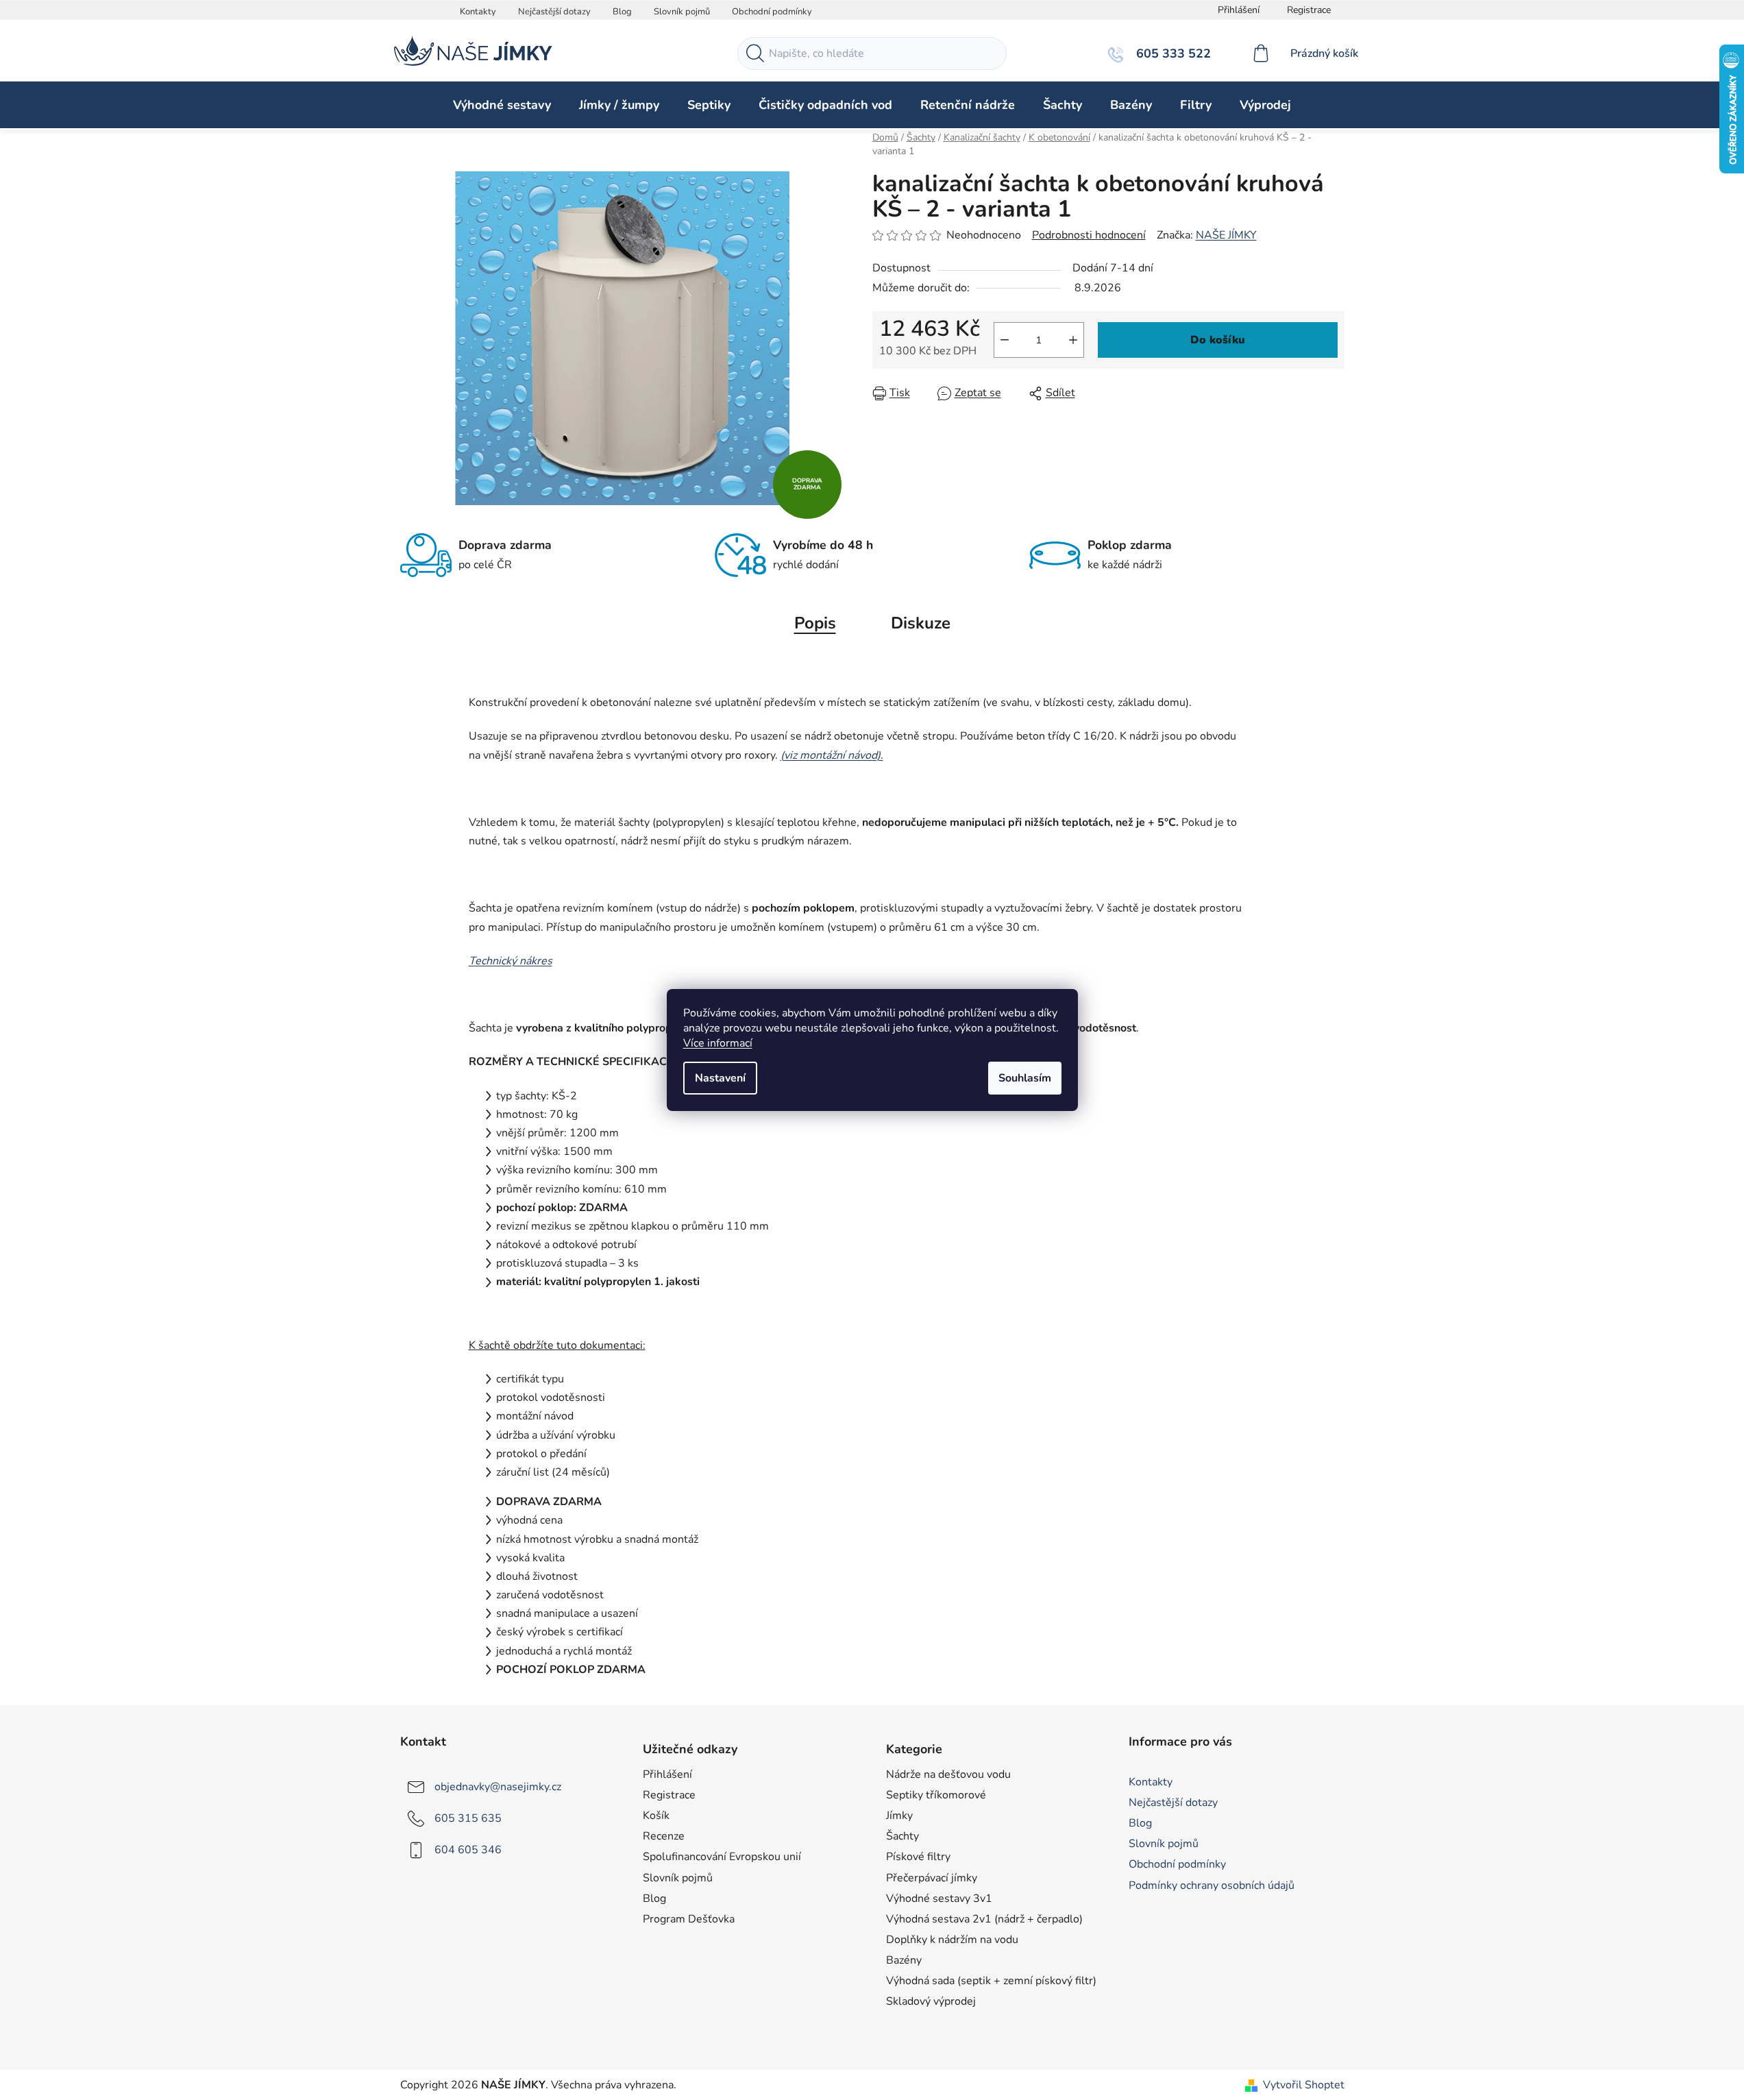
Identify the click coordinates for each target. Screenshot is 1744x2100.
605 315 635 (468, 1818)
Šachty (902, 1836)
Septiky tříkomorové (936, 1795)
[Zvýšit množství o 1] (1073, 340)
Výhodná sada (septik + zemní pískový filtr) (991, 1981)
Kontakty (478, 12)
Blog (622, 12)
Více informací (718, 1043)
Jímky (899, 1816)
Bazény (904, 1960)
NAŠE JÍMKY (1226, 235)
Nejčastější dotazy (554, 12)
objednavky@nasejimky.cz (498, 1787)
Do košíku (1218, 340)
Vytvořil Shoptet (1304, 2085)
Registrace (1309, 10)
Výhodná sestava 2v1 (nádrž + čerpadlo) (984, 1919)
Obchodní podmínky (772, 12)
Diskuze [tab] (921, 623)
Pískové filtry (918, 1857)
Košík (656, 1816)
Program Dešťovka (689, 1919)
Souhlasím (1025, 1078)
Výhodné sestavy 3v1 (939, 1898)
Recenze (664, 1836)
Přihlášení (667, 1774)
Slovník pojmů (682, 12)
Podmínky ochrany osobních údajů (1212, 1885)
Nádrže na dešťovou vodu (948, 1774)
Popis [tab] (815, 623)
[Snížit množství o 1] (1005, 340)
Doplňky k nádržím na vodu (952, 1940)
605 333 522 (1172, 53)
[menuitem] (502, 105)
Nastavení (720, 1078)
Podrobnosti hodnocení (1089, 235)
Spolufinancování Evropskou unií (722, 1857)
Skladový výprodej (931, 2001)
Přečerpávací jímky (932, 1878)
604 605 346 (468, 1850)
